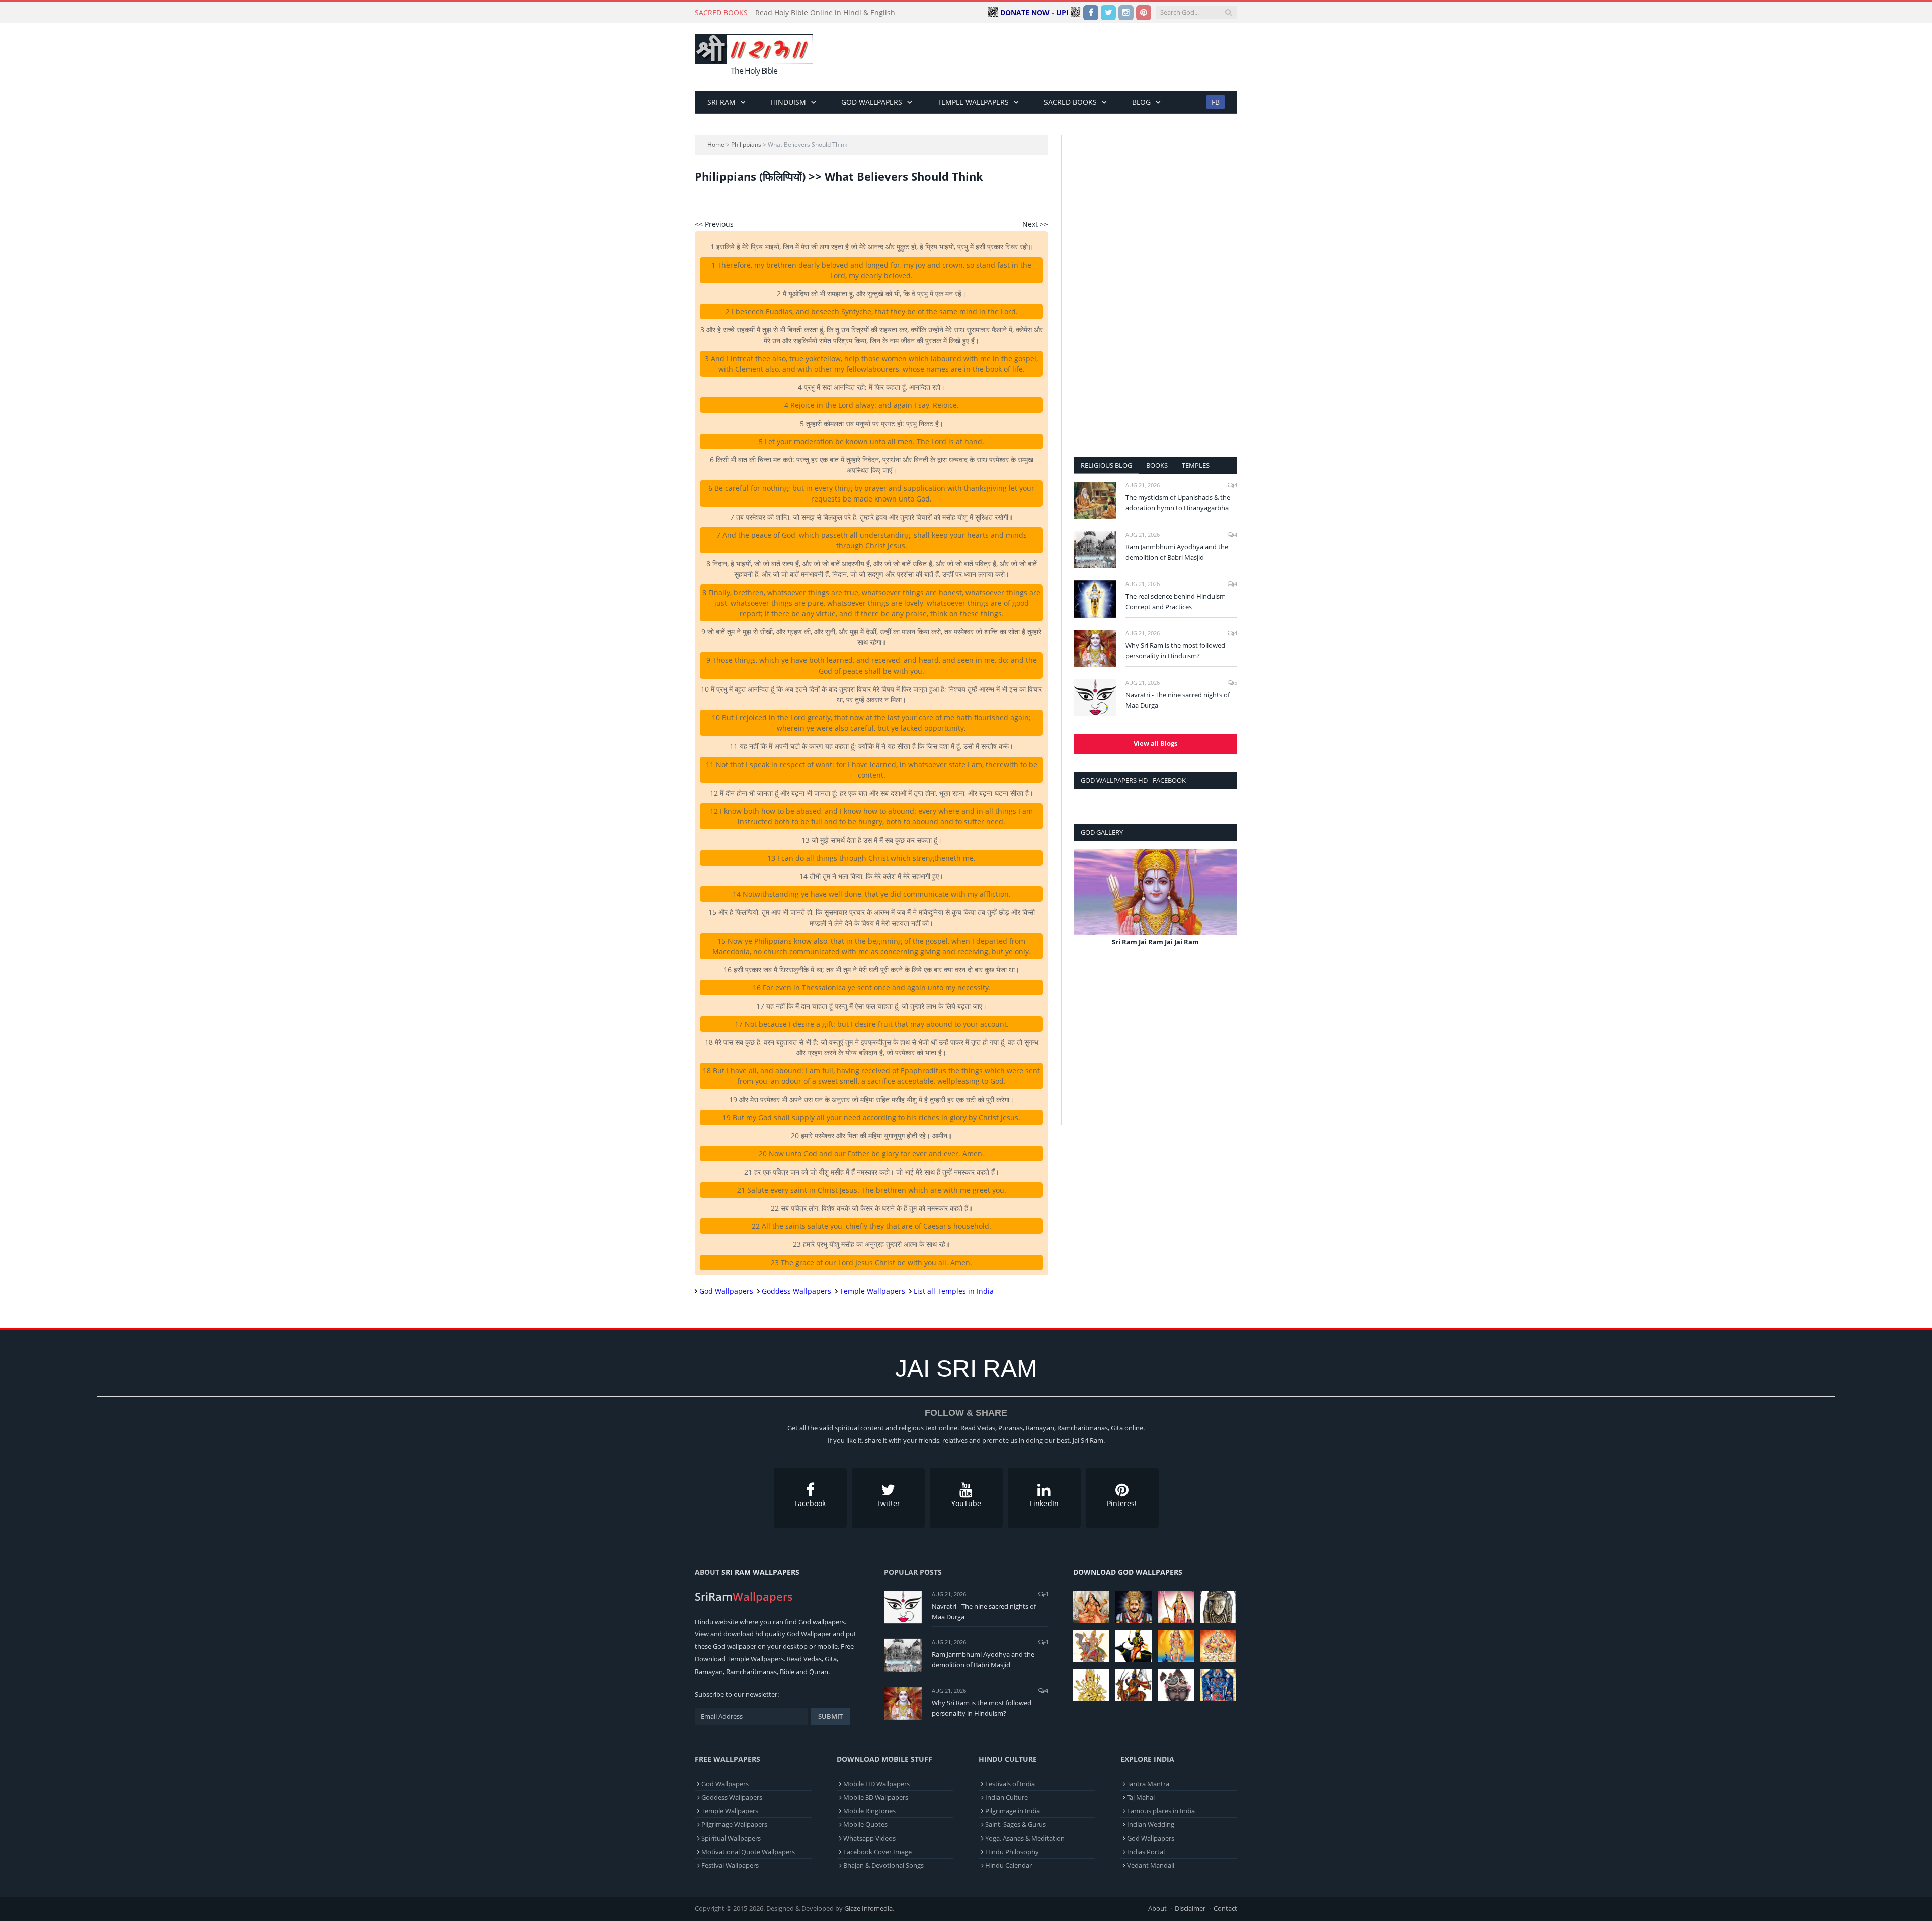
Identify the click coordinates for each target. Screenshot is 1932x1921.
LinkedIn (1044, 1503)
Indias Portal (1146, 1852)
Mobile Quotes (865, 1824)
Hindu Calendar (1009, 1865)
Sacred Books (1070, 102)
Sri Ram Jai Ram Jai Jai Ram (1155, 942)
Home (716, 145)
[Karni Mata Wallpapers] (1176, 1607)
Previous (1085, 905)
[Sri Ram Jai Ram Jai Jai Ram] (1155, 892)
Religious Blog (1106, 465)
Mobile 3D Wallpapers (876, 1797)
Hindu (704, 1622)
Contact (1225, 1908)
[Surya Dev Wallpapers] (1218, 1646)
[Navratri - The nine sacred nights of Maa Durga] (1095, 698)
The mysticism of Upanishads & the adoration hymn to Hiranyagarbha (1178, 503)
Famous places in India (1161, 1811)
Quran (819, 1672)
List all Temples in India (954, 1291)
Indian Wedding (1151, 1824)
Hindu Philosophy (1012, 1852)
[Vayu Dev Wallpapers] (1134, 1685)
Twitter (888, 1503)
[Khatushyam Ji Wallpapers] (1134, 1607)
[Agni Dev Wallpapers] (1091, 1685)
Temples (1196, 465)
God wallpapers (822, 1622)
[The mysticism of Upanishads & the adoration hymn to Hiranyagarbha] (1095, 500)
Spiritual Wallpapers (731, 1838)
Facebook (810, 1503)
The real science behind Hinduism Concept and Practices (1176, 601)
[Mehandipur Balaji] (1218, 1607)
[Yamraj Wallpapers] (1134, 1646)
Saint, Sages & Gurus (1016, 1824)
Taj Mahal (1141, 1797)
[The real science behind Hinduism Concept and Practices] (1095, 599)
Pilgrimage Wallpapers (734, 1824)
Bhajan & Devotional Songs (883, 1865)
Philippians (746, 145)
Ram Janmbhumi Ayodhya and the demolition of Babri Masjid (1177, 552)
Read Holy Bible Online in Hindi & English (825, 13)
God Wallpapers (872, 102)
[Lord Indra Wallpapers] (1091, 1646)
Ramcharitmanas (751, 1672)
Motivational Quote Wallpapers (748, 1852)
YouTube (966, 1503)
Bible (787, 1672)
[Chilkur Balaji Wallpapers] (1218, 1685)
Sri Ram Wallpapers (760, 1572)
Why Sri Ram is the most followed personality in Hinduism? (1175, 651)
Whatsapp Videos (869, 1838)
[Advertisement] (1054, 57)
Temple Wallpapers (973, 102)
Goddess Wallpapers (796, 1291)
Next (1226, 905)
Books (1157, 465)
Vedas (813, 1659)
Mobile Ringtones (869, 1811)
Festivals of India (1010, 1784)
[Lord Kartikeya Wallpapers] (1176, 1646)
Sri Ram (721, 102)
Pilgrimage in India (1013, 1811)
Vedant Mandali (1151, 1865)
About (1157, 1908)
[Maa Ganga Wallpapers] (1091, 1607)
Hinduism (788, 102)
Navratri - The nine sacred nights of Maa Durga (1178, 700)
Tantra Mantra (1148, 1784)
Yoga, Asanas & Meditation (1025, 1838)
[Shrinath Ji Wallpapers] (1176, 1685)
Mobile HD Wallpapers (876, 1784)
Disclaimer (1190, 1908)
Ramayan (709, 1672)
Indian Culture (1007, 1797)
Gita (831, 1659)
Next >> (1035, 224)
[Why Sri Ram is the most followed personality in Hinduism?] (1095, 648)
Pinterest (1122, 1503)
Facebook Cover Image (877, 1852)
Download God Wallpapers (1128, 1572)
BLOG (1141, 102)
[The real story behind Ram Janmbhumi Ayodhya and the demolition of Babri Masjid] (1095, 550)
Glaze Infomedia (868, 1908)
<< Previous (714, 224)
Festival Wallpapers (730, 1865)
